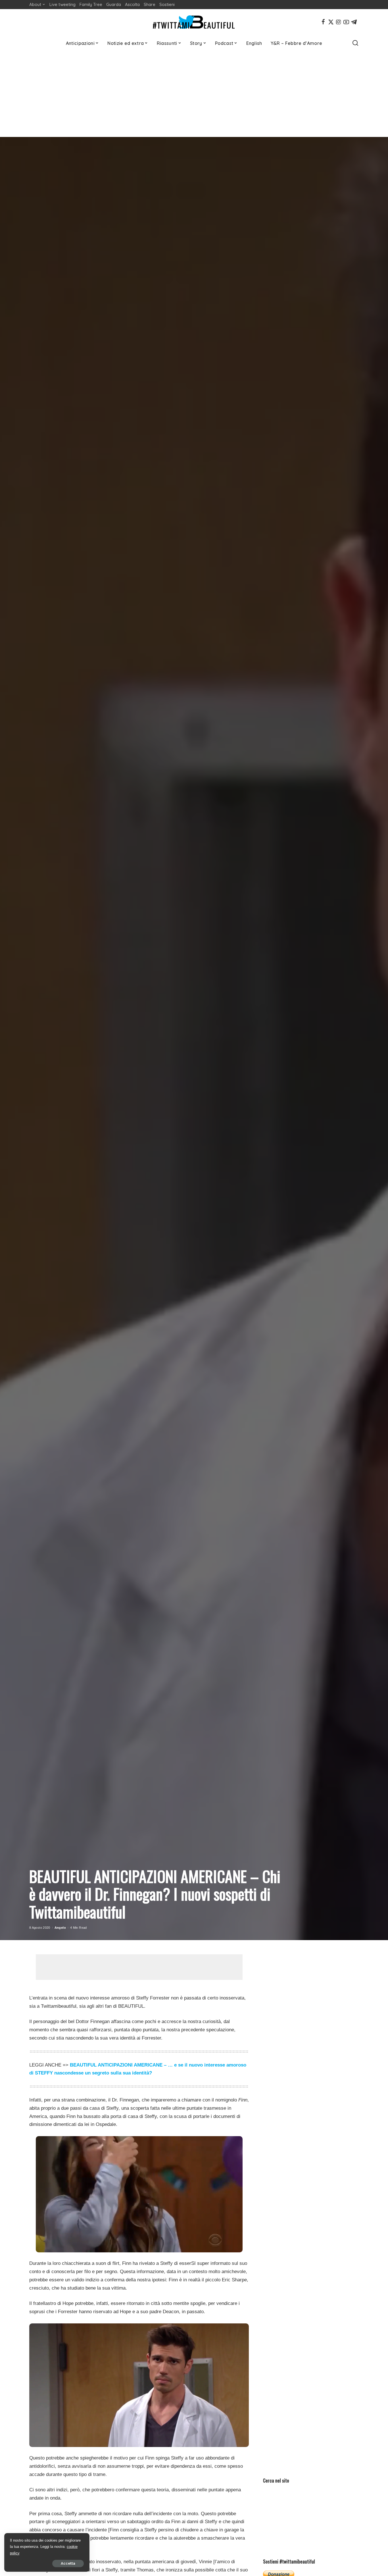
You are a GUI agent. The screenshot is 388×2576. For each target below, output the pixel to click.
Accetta (68, 2563)
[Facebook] (323, 22)
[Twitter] (331, 22)
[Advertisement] (194, 94)
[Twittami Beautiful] (194, 22)
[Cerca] (355, 43)
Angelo (60, 1928)
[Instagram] (339, 22)
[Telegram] (354, 22)
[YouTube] (346, 22)
